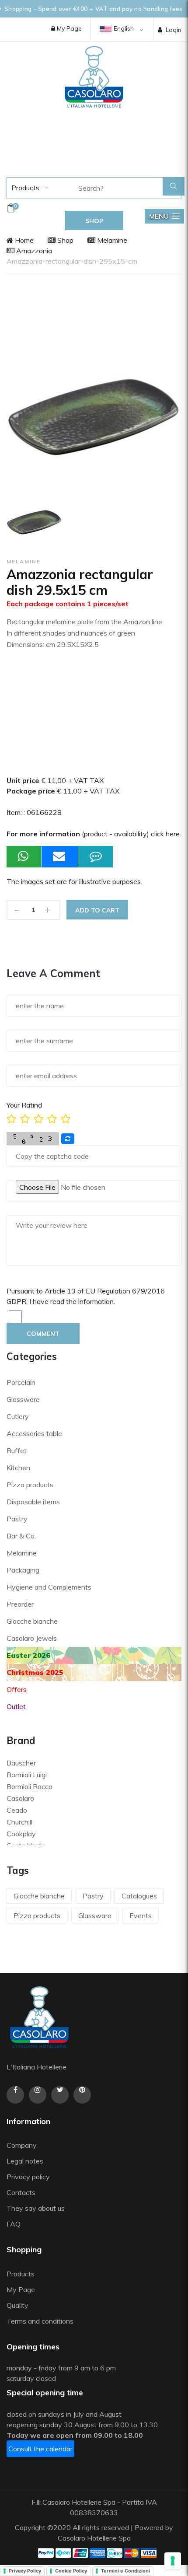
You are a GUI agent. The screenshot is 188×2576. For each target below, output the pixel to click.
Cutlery (18, 1416)
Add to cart (97, 910)
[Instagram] (38, 2095)
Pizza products (30, 1485)
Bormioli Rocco (30, 1786)
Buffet (17, 1451)
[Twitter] (60, 2095)
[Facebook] (15, 2095)
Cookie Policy (71, 2571)
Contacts (21, 2192)
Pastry (17, 1519)
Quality (18, 2305)
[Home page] (94, 77)
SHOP (94, 221)
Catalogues (139, 1896)
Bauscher (21, 1763)
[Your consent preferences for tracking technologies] (173, 2561)
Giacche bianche (32, 1621)
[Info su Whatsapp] (24, 857)
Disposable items (33, 1502)
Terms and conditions (40, 2321)
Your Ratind (24, 1105)
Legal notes (25, 2161)
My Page (68, 28)
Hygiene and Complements (49, 1587)
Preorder (20, 1604)
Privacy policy (28, 2177)
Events (141, 1915)
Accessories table (34, 1433)
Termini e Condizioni (125, 2571)
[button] (164, 216)
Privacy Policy (25, 2571)
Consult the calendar (40, 2449)
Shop (64, 240)
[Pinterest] (82, 2095)
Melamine (111, 240)
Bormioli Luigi (27, 1775)
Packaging (23, 1570)
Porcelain (21, 1382)
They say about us (36, 2208)
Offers (17, 1689)
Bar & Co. (21, 1536)
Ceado (17, 1810)
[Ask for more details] (96, 857)
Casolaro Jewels (32, 1638)
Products (24, 188)
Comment (43, 1334)
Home (23, 240)
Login (174, 30)
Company (22, 2145)
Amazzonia (33, 251)
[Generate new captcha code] (68, 1139)
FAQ (14, 2224)
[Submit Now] (60, 857)
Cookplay (21, 1834)
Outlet (16, 1706)
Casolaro (20, 1798)
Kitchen (18, 1468)
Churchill (19, 1822)
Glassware (23, 1399)
